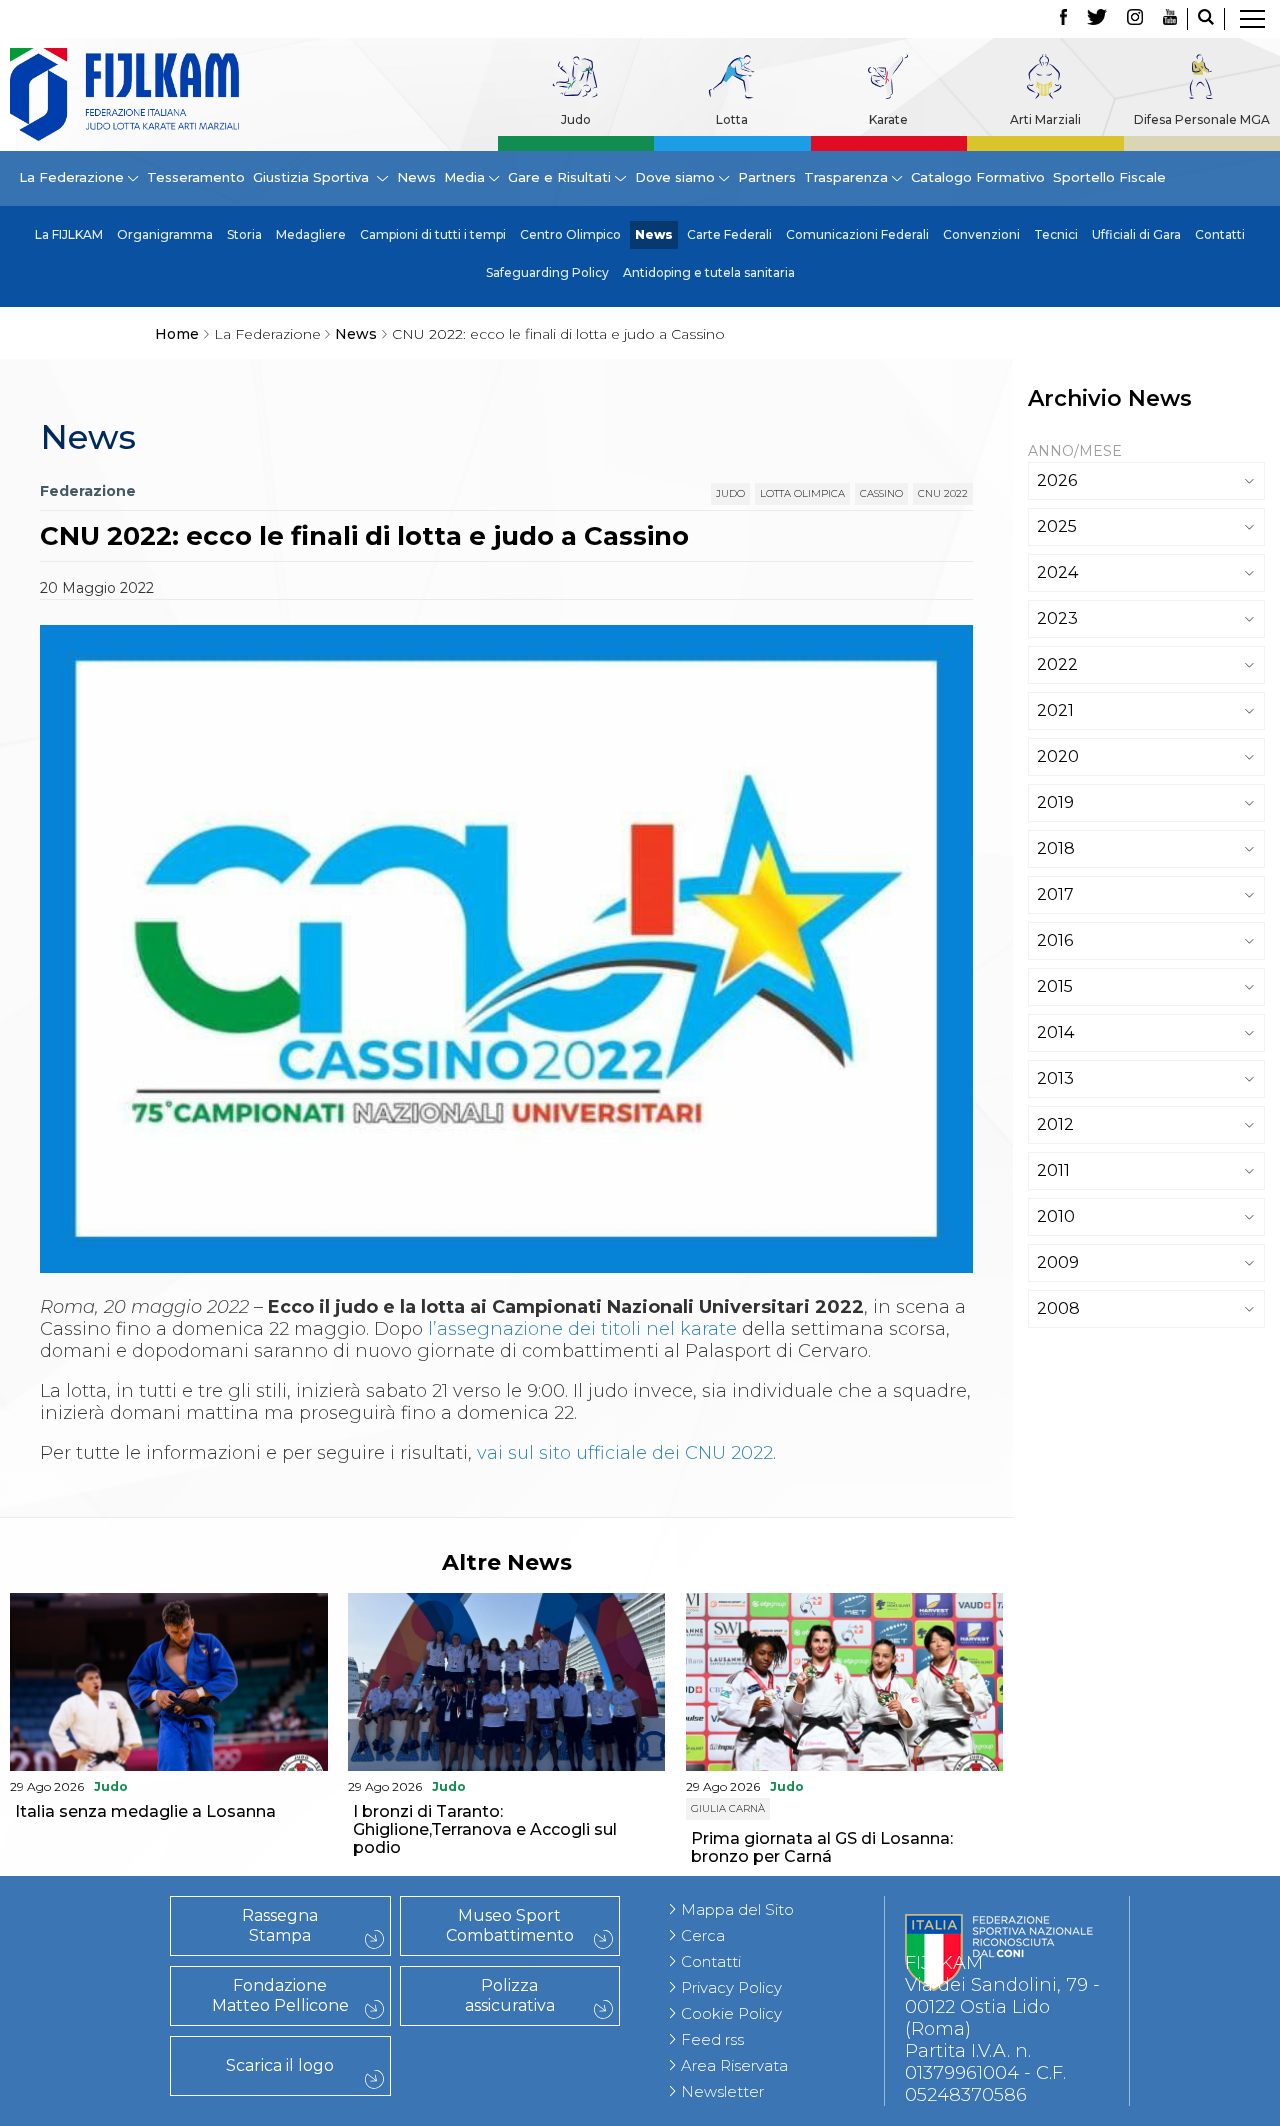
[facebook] (1063, 19)
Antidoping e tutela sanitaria (709, 272)
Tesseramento (196, 177)
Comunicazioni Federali (857, 234)
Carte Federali (729, 234)
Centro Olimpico (570, 234)
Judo (576, 119)
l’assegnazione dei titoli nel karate (582, 1329)
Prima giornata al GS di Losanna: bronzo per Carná (822, 1847)
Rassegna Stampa (280, 1925)
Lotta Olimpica (802, 493)
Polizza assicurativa (510, 1995)
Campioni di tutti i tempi (433, 234)
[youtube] (1170, 19)
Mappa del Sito (737, 1909)
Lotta (732, 119)
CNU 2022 (943, 493)
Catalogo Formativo (978, 177)
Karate (888, 119)
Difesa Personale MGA (1202, 119)
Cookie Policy (731, 2013)
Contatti (1220, 234)
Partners (767, 177)
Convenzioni (981, 234)
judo (730, 493)
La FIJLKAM (69, 234)
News (416, 177)
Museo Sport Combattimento (510, 1925)
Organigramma (165, 234)
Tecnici (1056, 234)
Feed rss (712, 2039)
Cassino (881, 493)
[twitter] (1097, 19)
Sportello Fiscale (1109, 177)
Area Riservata (734, 2065)
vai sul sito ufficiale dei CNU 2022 (625, 1453)
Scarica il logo (280, 2065)
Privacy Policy (731, 1987)
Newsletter (722, 2091)
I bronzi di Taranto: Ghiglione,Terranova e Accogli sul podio (485, 1829)
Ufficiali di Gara (1136, 234)
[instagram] (1135, 19)
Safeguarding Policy (547, 272)
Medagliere (311, 234)
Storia (244, 234)
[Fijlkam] (124, 94)
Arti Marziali (1045, 119)
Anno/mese (1075, 451)
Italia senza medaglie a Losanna (145, 1811)
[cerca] (1206, 19)
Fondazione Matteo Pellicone (280, 1995)
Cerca (703, 1935)
